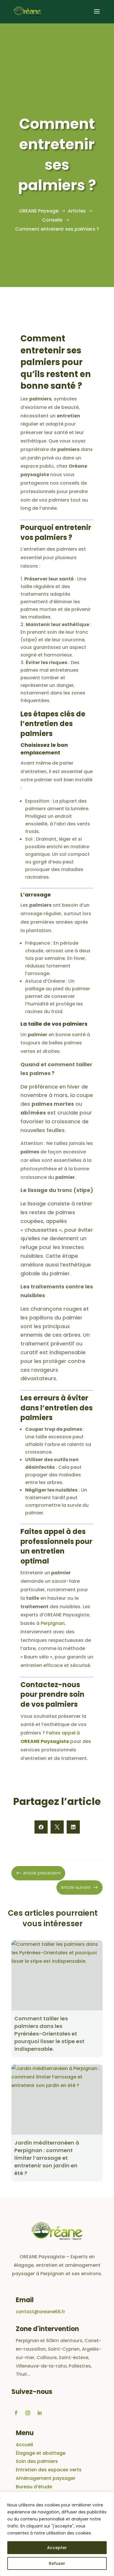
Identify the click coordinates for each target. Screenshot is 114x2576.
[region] (57, 2534)
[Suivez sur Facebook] (16, 2413)
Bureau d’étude (34, 2487)
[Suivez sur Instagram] (28, 2413)
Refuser (57, 2563)
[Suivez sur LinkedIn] (39, 2413)
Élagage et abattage (41, 2453)
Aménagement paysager (46, 2478)
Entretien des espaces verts (49, 2470)
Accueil (24, 2445)
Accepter (57, 2548)
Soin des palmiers (37, 2461)
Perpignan (53, 1623)
